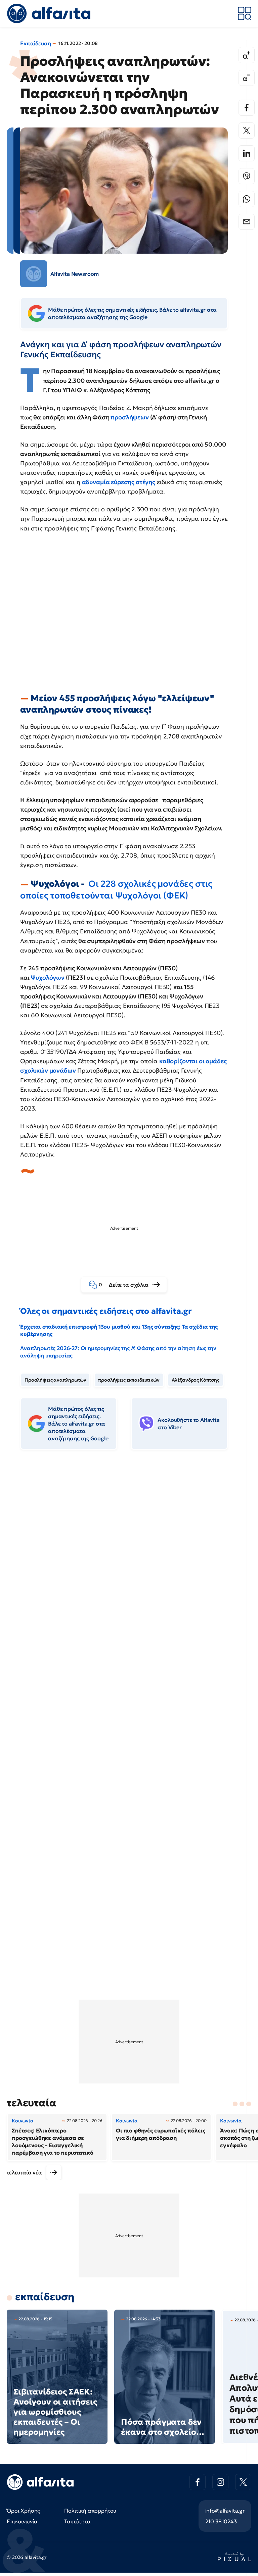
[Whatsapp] (247, 199)
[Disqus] (129, 1558)
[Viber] (247, 176)
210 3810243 (221, 2521)
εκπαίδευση (45, 2297)
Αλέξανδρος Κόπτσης (196, 1380)
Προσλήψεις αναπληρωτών (55, 1380)
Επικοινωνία (22, 2521)
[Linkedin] (247, 153)
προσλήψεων (130, 417)
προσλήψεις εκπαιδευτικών (129, 1380)
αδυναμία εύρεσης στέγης (119, 482)
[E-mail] (247, 222)
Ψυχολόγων (48, 977)
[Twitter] (247, 131)
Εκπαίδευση (35, 43)
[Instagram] (220, 2482)
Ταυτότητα (77, 2521)
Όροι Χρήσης (23, 2511)
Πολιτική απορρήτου (90, 2511)
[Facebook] (247, 108)
